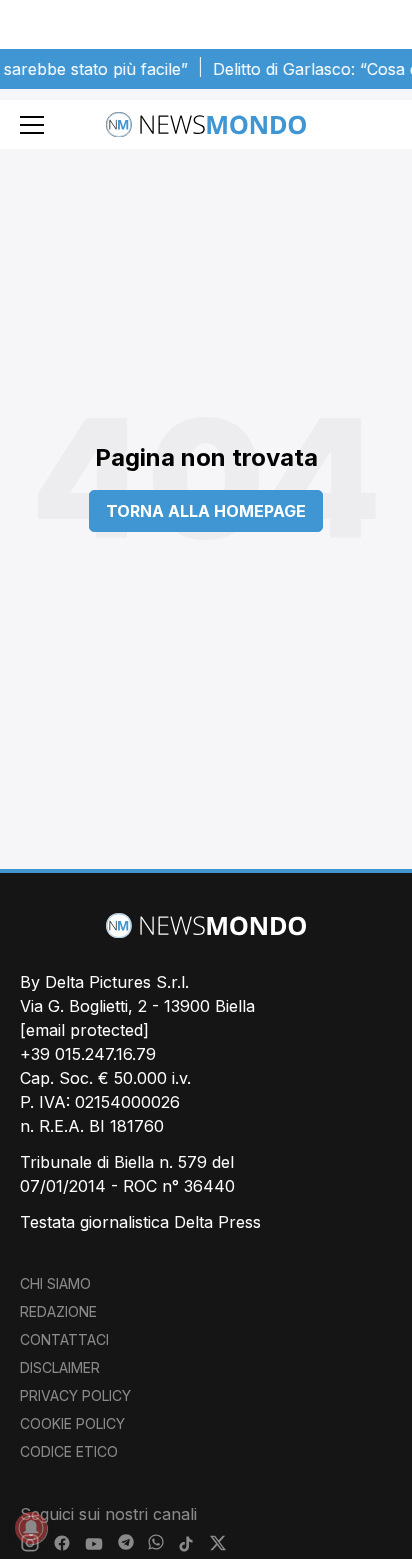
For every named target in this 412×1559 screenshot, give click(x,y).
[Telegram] (126, 1544)
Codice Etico (69, 1451)
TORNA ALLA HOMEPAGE (206, 511)
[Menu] (32, 125)
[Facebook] (62, 1544)
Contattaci (64, 1339)
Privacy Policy (75, 1395)
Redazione (58, 1311)
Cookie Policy (72, 1423)
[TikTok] (186, 1544)
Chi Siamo (55, 1283)
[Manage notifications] (31, 1528)
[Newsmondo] (206, 124)
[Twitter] (218, 1544)
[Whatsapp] (156, 1544)
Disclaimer (60, 1367)
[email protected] (84, 1030)
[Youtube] (94, 1544)
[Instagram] (30, 1544)
